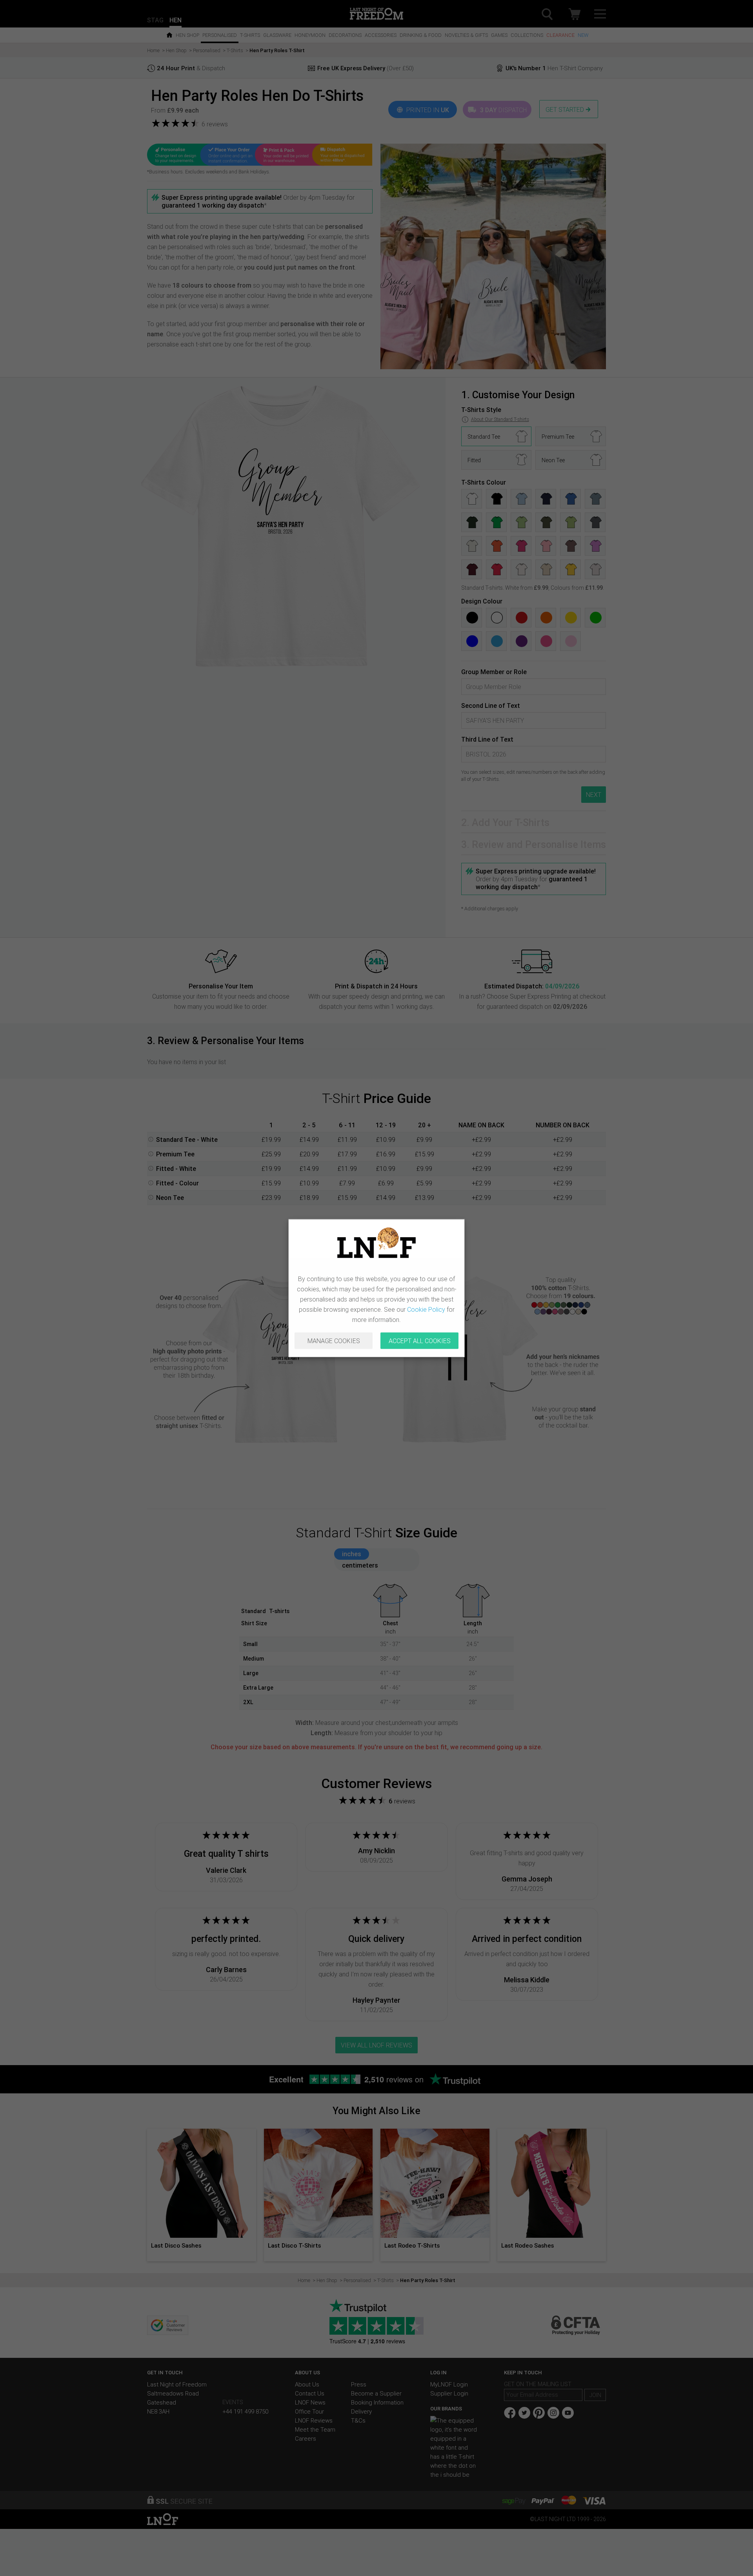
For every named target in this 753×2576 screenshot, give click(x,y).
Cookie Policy (426, 1309)
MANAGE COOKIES (334, 1341)
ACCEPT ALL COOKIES (420, 1341)
